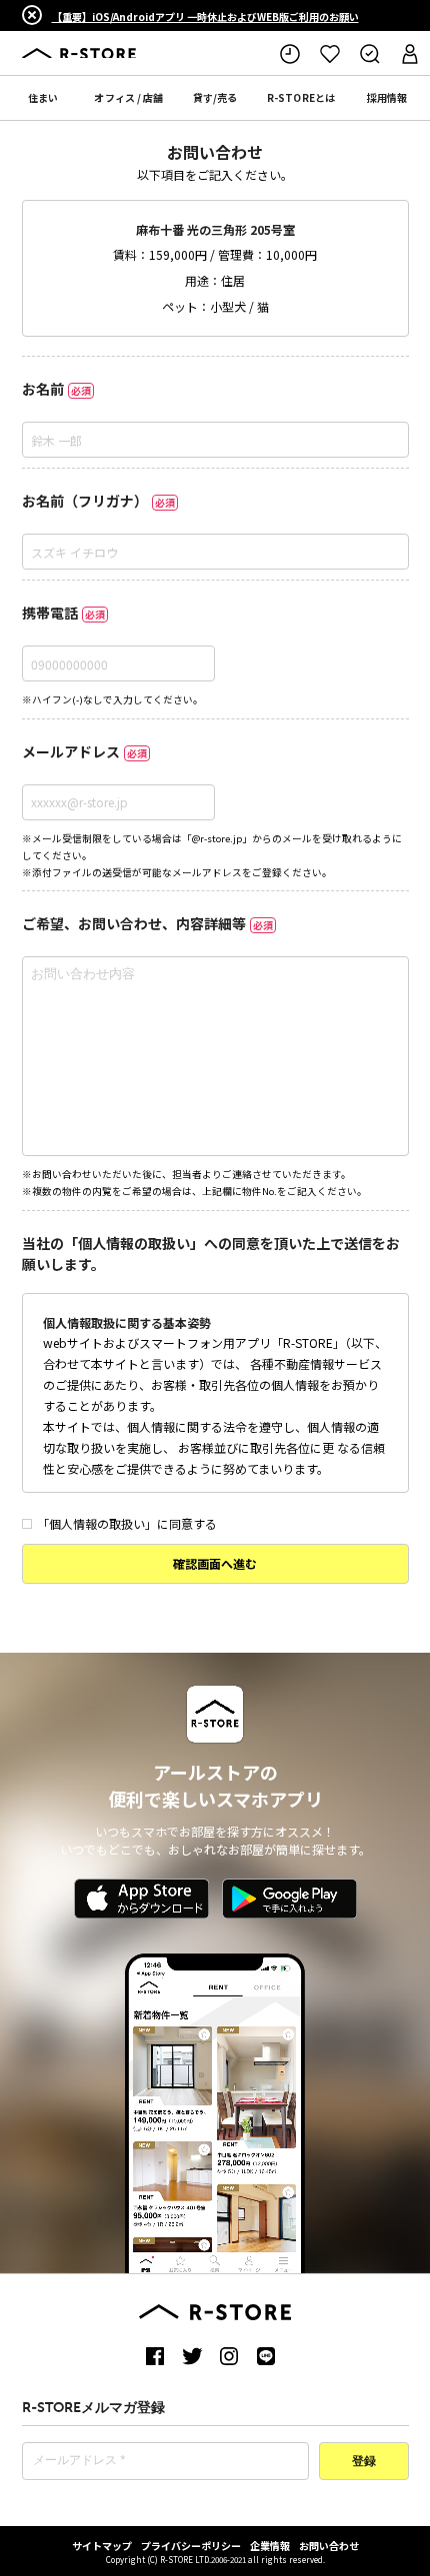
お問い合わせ (329, 2546)
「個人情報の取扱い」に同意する (127, 1523)
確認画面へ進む (215, 1563)
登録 (364, 2462)
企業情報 (270, 2546)
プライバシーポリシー (191, 2546)
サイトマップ (102, 2546)
